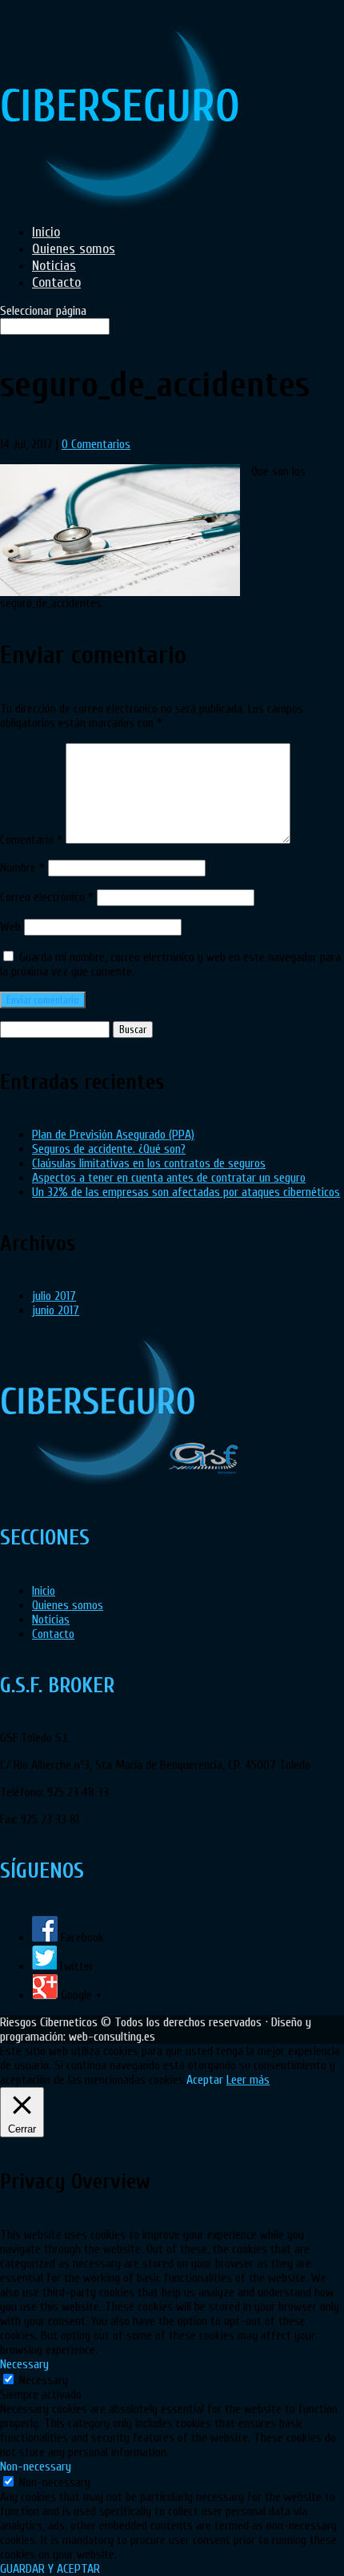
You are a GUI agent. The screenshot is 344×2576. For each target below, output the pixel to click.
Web (10, 927)
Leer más (248, 2080)
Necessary (44, 2380)
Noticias (54, 266)
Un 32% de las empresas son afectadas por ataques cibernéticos (186, 1192)
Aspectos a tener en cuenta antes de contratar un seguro (169, 1178)
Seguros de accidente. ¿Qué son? (109, 1149)
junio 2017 (56, 1310)
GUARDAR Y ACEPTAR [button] (50, 2569)
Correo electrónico (47, 897)
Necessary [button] (24, 2364)
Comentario (31, 840)
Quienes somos (74, 249)
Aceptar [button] (205, 2080)
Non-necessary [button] (36, 2467)
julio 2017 (54, 1296)
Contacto (56, 282)
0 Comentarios (96, 444)
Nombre (22, 868)
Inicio (46, 232)
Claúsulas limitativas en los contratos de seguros (149, 1163)
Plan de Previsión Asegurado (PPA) (113, 1135)
